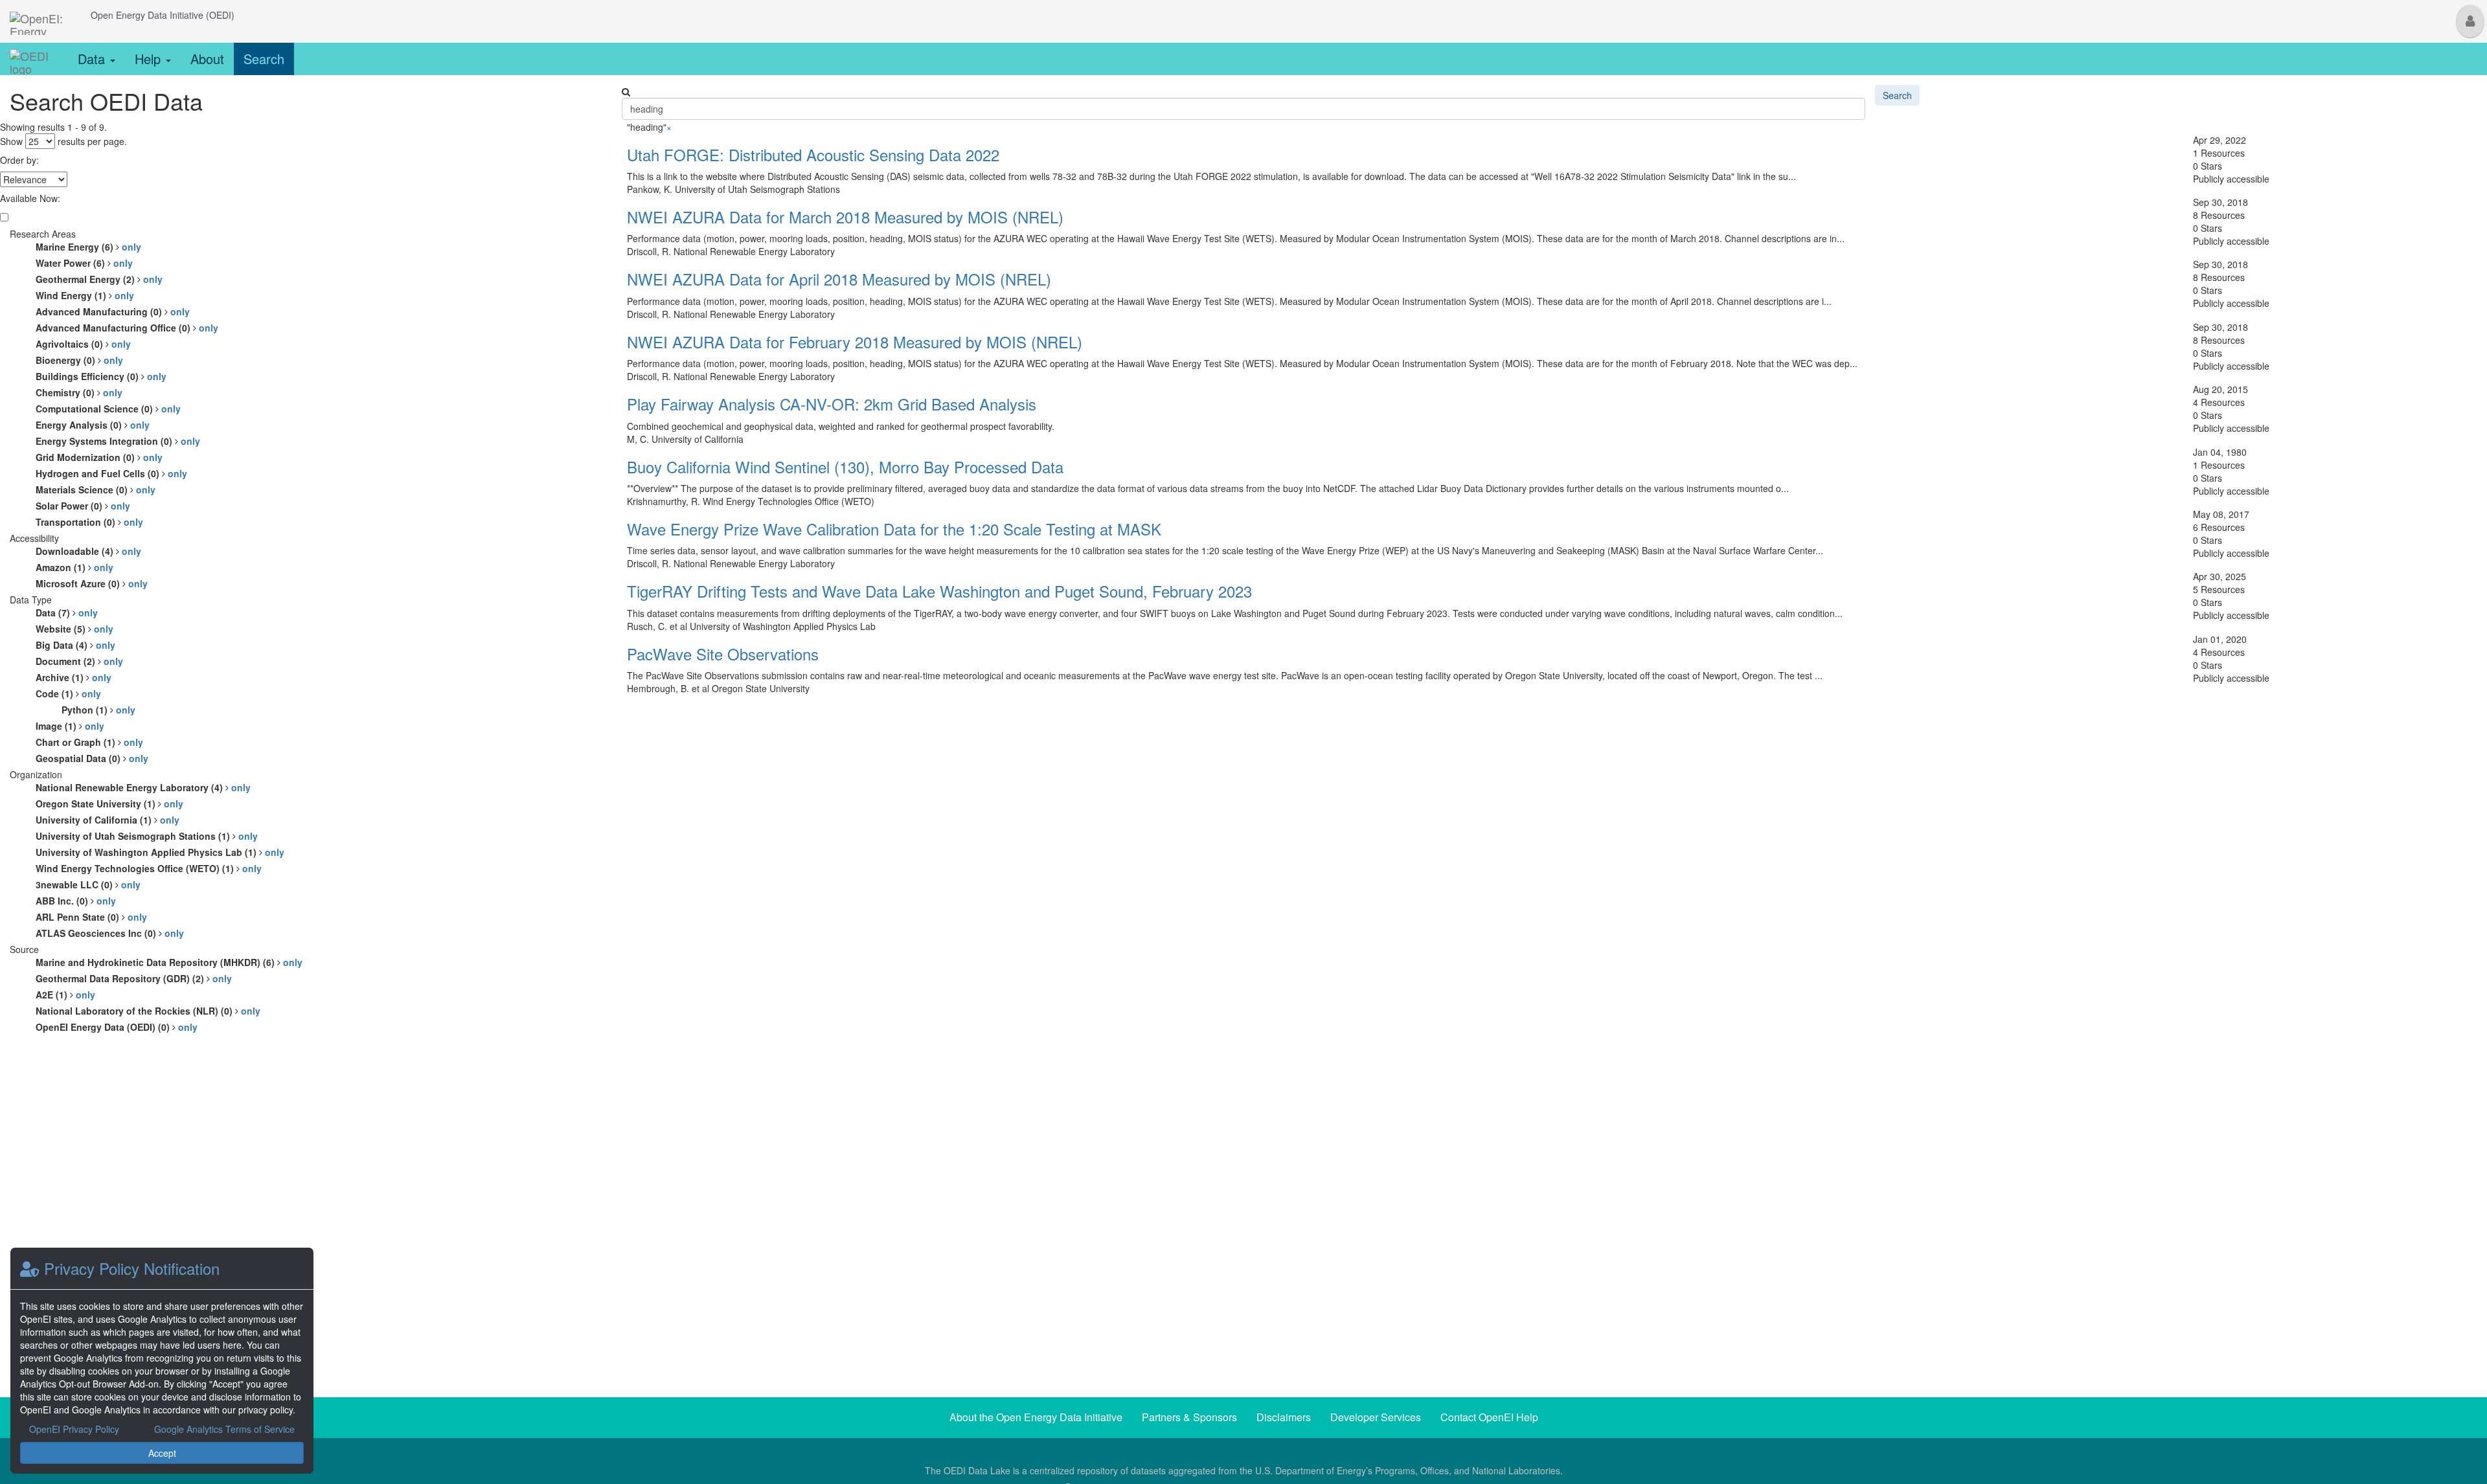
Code (68, 693)
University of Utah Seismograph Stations (147, 836)
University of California (108, 820)
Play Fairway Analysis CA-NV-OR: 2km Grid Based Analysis (832, 404)
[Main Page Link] (40, 15)
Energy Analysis (93, 425)
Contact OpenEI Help (1489, 1417)
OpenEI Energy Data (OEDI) (117, 1027)
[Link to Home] (34, 59)
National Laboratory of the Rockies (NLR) (148, 1011)
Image (70, 726)
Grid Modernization (99, 457)
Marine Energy (88, 247)
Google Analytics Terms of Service (224, 1429)
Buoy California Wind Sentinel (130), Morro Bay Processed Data (845, 467)
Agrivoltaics (83, 344)
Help (150, 59)
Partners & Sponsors (1189, 1417)
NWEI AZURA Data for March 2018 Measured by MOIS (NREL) (845, 217)
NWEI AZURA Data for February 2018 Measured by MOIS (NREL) (855, 342)
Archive (74, 677)
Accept (162, 1453)
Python (98, 710)
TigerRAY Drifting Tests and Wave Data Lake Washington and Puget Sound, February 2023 (939, 591)
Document (79, 661)
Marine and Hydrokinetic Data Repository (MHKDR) (169, 962)
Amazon (74, 567)
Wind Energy (85, 295)
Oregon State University (109, 804)
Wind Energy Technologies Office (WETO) (149, 868)
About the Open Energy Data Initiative (1036, 1417)
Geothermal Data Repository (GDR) (134, 978)
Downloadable (88, 551)
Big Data (75, 645)
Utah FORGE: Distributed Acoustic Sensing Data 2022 (813, 154)
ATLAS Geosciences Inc (110, 933)
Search (264, 59)
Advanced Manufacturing (113, 311)
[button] (2470, 21)
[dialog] (162, 1361)
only (131, 247)
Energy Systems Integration (118, 441)
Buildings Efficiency (101, 376)
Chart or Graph (89, 742)
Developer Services (1376, 1417)
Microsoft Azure (92, 583)
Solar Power (83, 506)
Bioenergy (79, 360)
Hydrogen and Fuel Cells (111, 473)
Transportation (89, 522)
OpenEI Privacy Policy (74, 1429)
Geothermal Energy (99, 279)
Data (93, 59)
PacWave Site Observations (723, 654)
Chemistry (79, 392)
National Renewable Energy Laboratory (143, 787)
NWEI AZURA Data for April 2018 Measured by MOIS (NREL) (839, 279)
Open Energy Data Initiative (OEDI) (163, 15)
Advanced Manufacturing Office (127, 328)
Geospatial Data (92, 758)
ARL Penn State (91, 917)
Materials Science (96, 489)
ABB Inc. (76, 901)
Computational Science (108, 409)
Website (74, 629)
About (207, 59)
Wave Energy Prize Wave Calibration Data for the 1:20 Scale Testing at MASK (894, 529)
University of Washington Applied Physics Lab (160, 852)
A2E (65, 995)
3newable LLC (88, 884)
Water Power (84, 263)
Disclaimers (1284, 1417)
